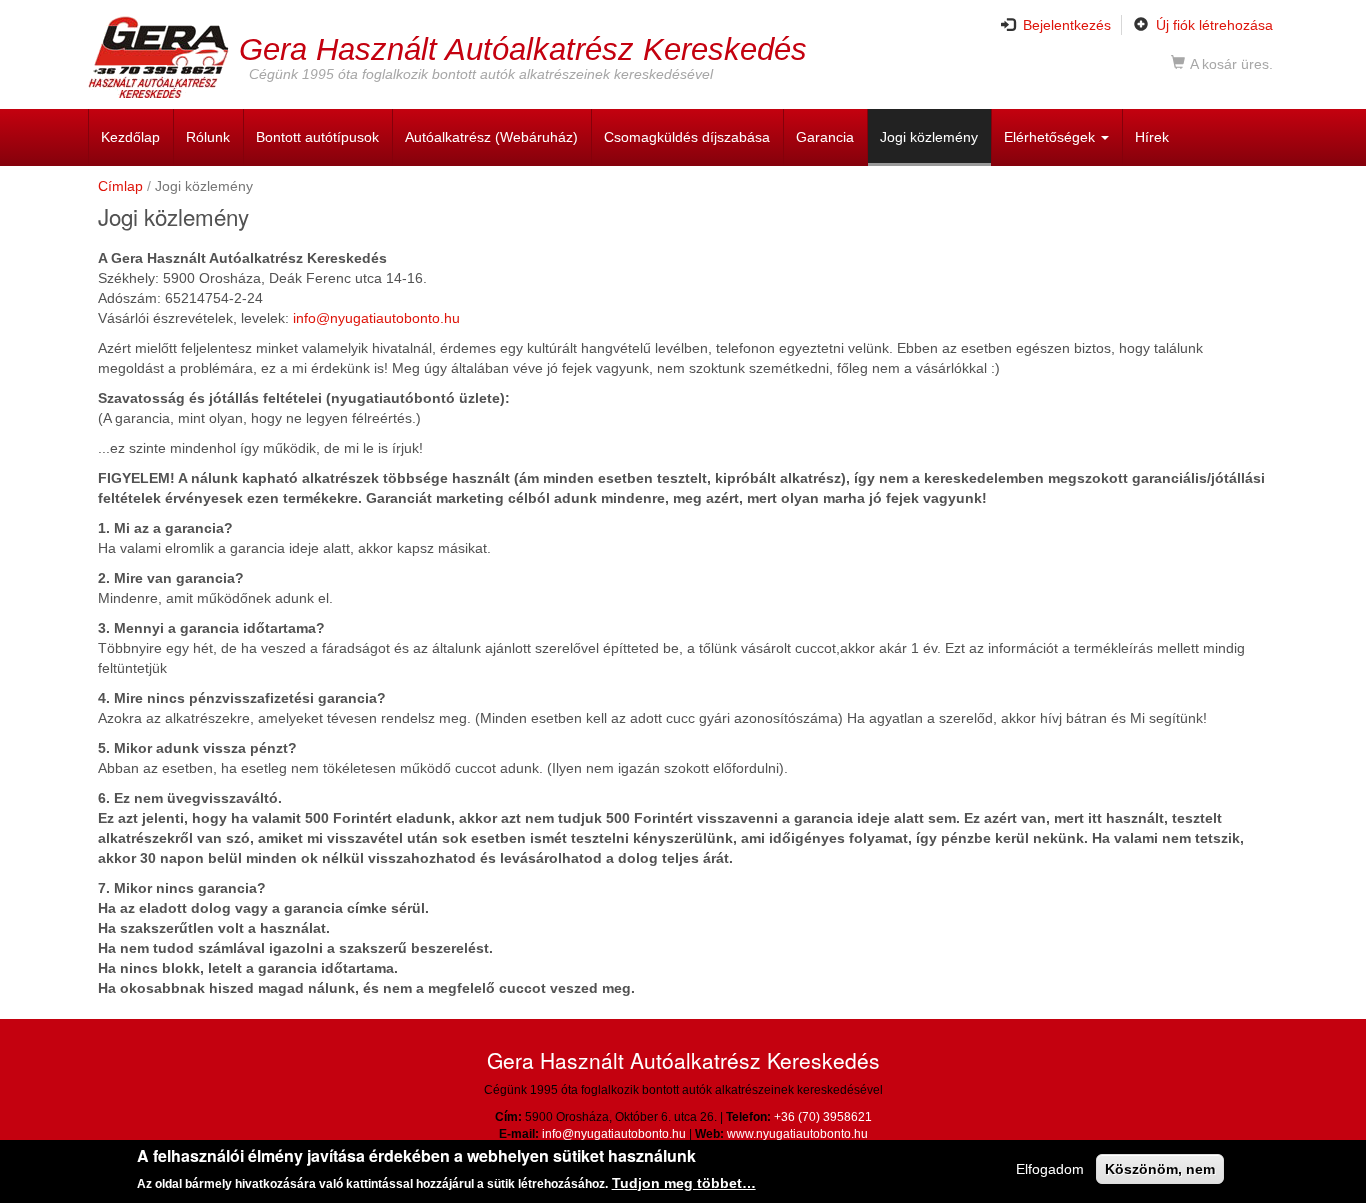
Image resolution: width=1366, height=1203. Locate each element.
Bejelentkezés (1067, 25)
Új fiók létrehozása (1214, 25)
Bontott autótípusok (317, 137)
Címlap (120, 186)
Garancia (825, 137)
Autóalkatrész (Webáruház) (491, 137)
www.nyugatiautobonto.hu (797, 1134)
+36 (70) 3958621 (823, 1117)
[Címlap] (163, 57)
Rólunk (208, 137)
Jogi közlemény (929, 137)
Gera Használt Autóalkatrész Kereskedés (523, 48)
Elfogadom (1050, 1169)
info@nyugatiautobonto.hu (376, 318)
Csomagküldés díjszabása (687, 137)
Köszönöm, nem (1160, 1169)
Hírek (1152, 137)
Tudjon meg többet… (684, 1182)
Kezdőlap (130, 137)
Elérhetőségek (1051, 137)
